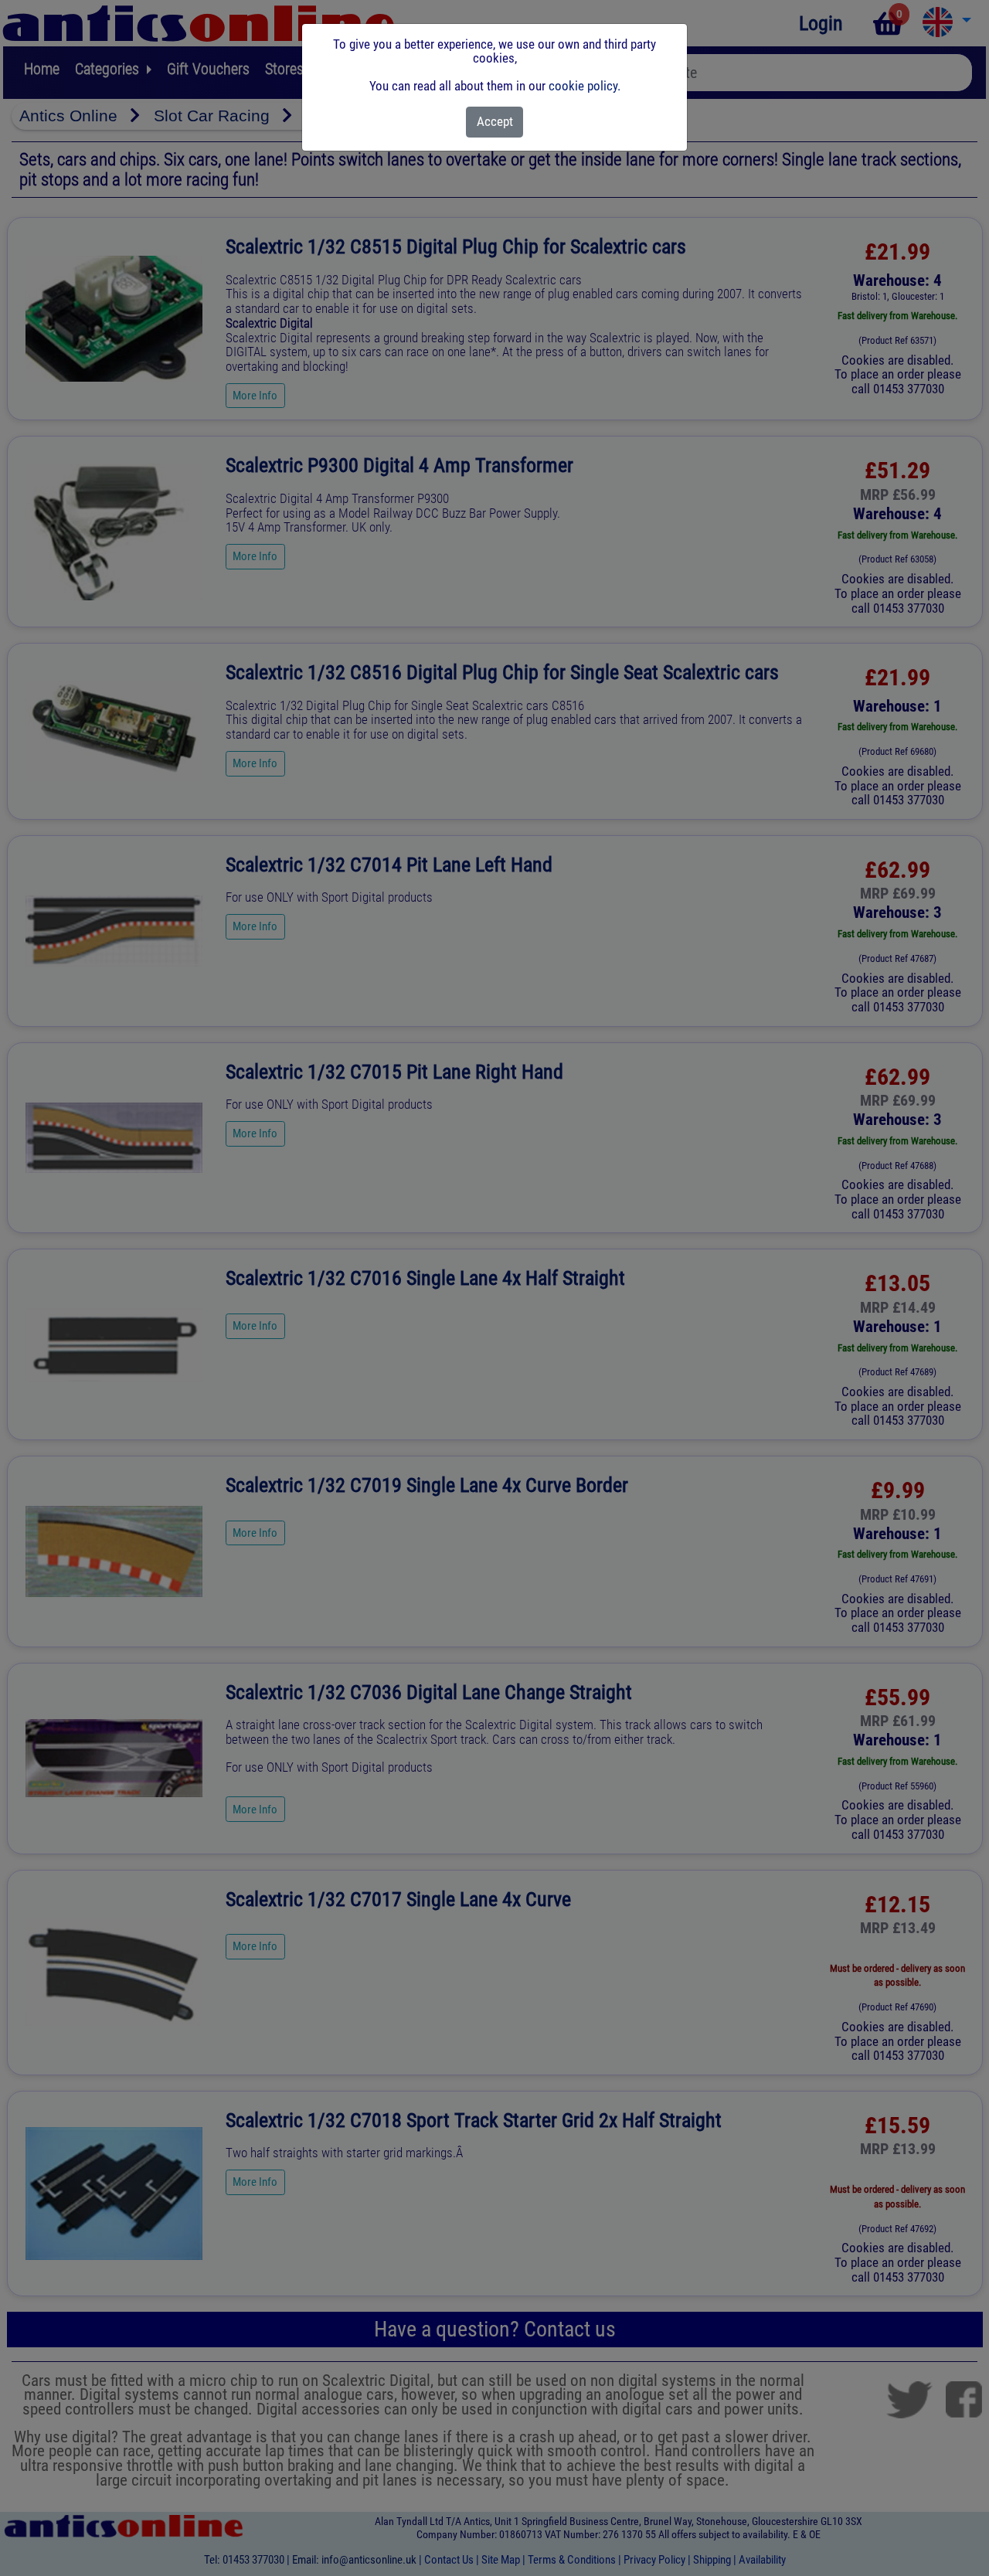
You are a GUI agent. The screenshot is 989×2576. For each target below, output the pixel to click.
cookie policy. (585, 86)
